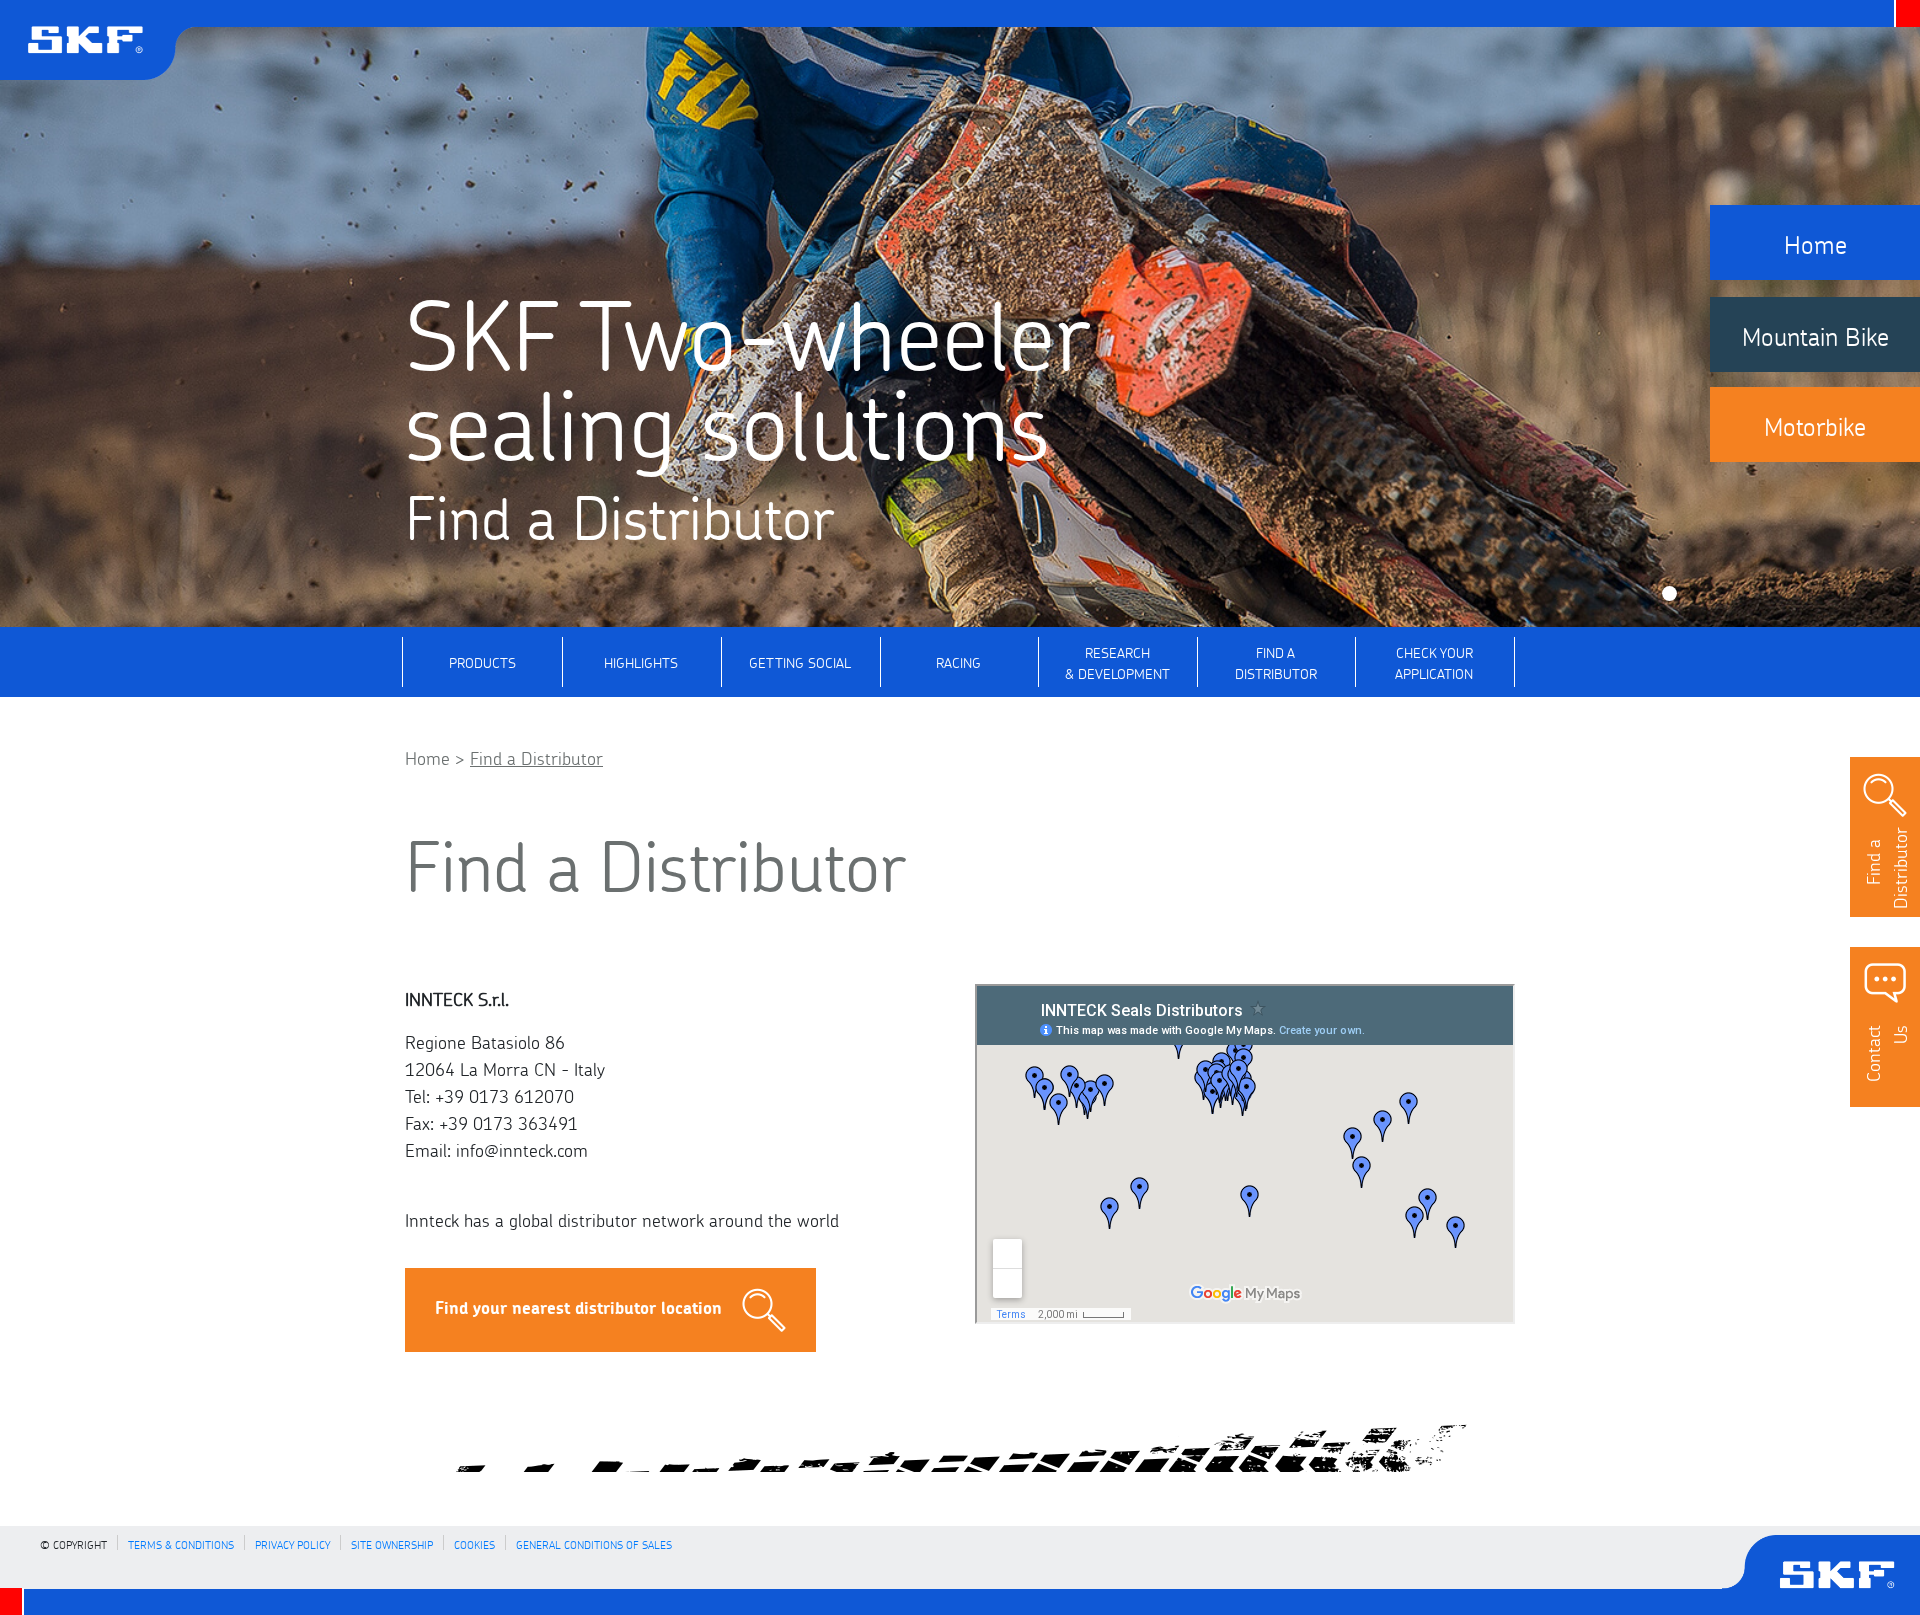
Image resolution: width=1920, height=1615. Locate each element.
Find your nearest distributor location (578, 1307)
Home (427, 756)
